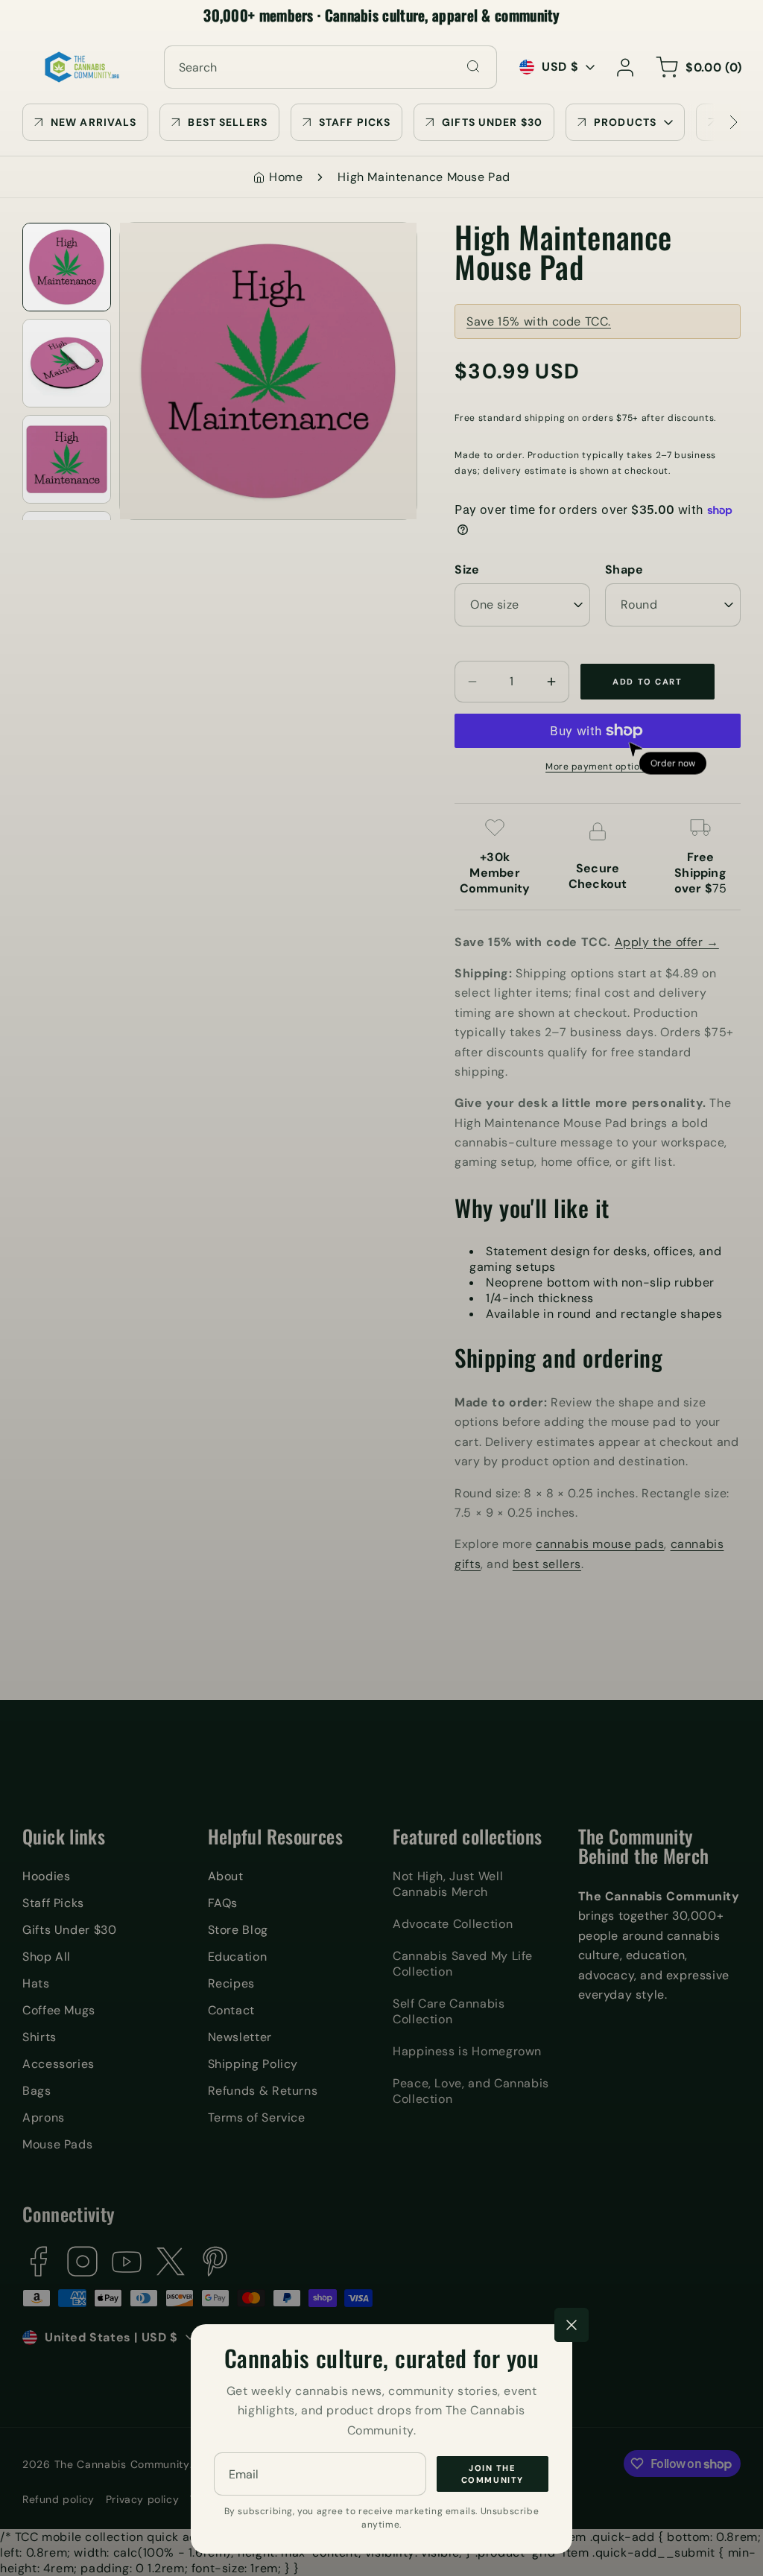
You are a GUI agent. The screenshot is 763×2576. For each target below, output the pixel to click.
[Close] (572, 2325)
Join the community (493, 2474)
